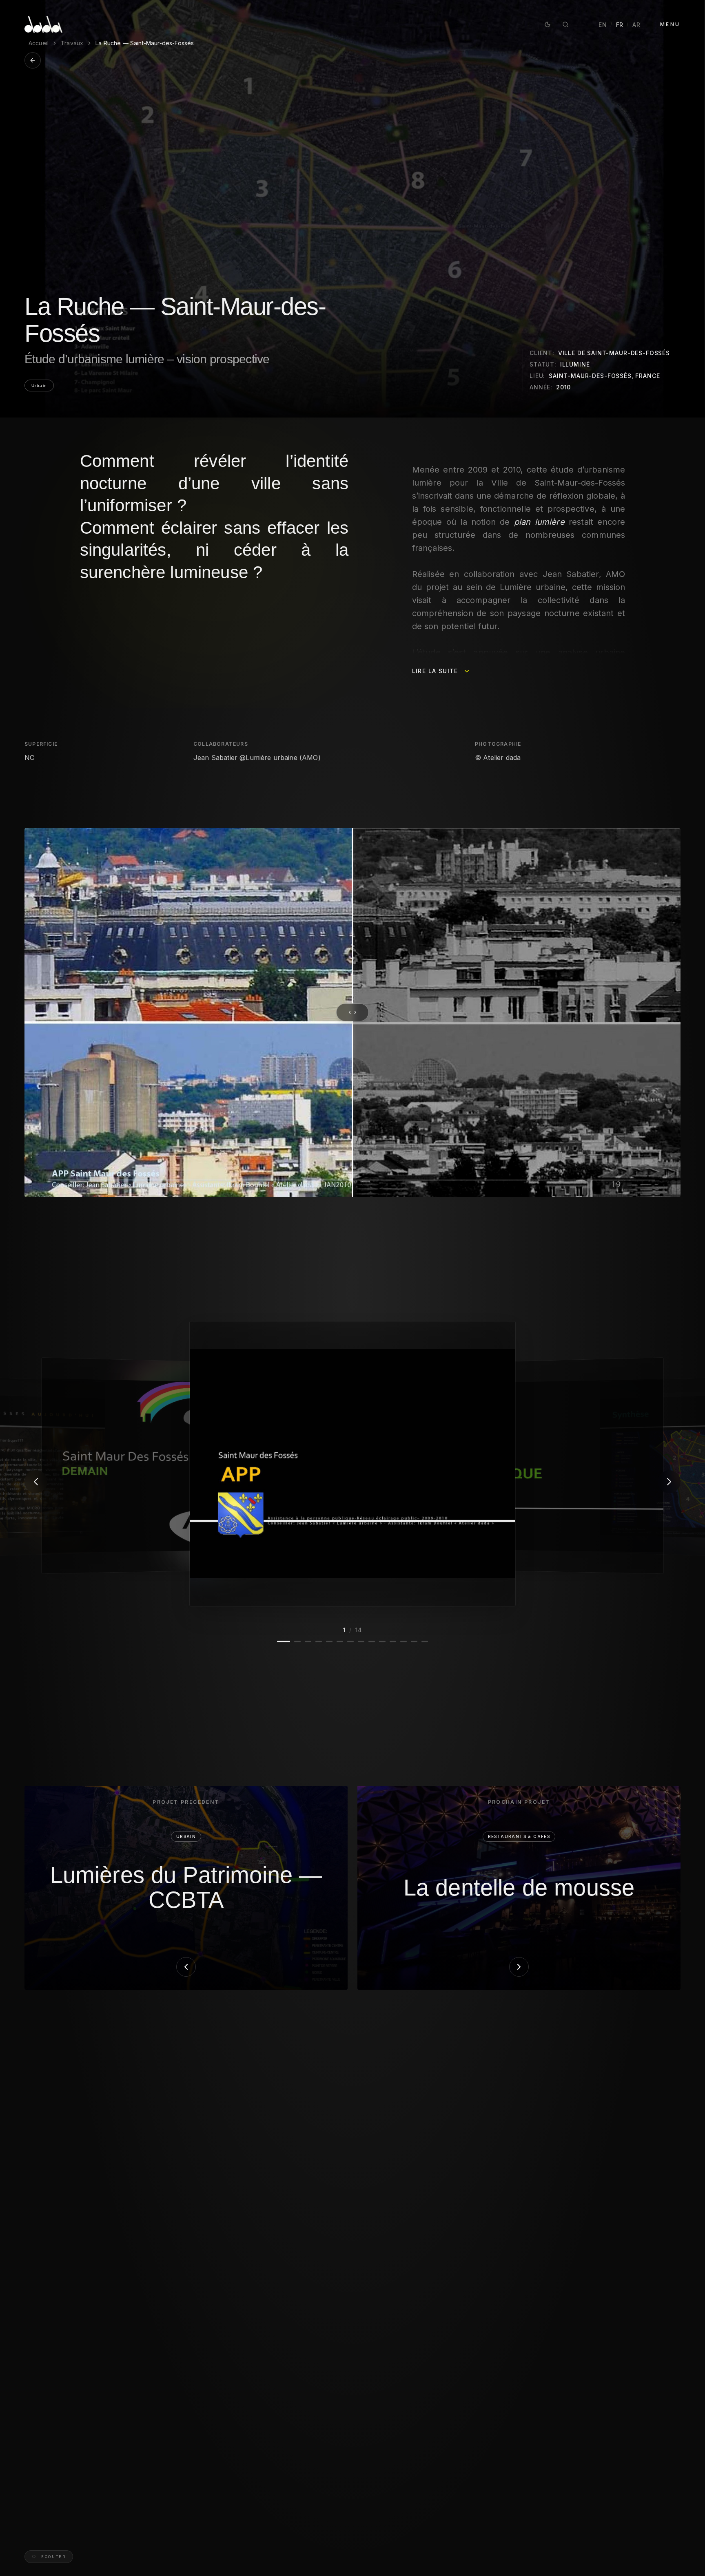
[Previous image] (36, 1482)
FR (620, 25)
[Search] (565, 24)
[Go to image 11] (393, 1641)
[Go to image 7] (350, 1641)
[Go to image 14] (425, 1641)
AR (636, 25)
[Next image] (669, 1482)
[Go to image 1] (280, 1641)
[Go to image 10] (382, 1641)
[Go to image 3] (308, 1641)
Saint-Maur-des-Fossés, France (604, 376)
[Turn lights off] (548, 24)
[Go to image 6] (340, 1641)
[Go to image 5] (329, 1641)
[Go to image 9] (372, 1641)
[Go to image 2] (294, 1641)
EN (603, 25)
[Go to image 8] (361, 1641)
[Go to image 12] (403, 1641)
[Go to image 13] (414, 1641)
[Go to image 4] (319, 1641)
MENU (670, 24)
